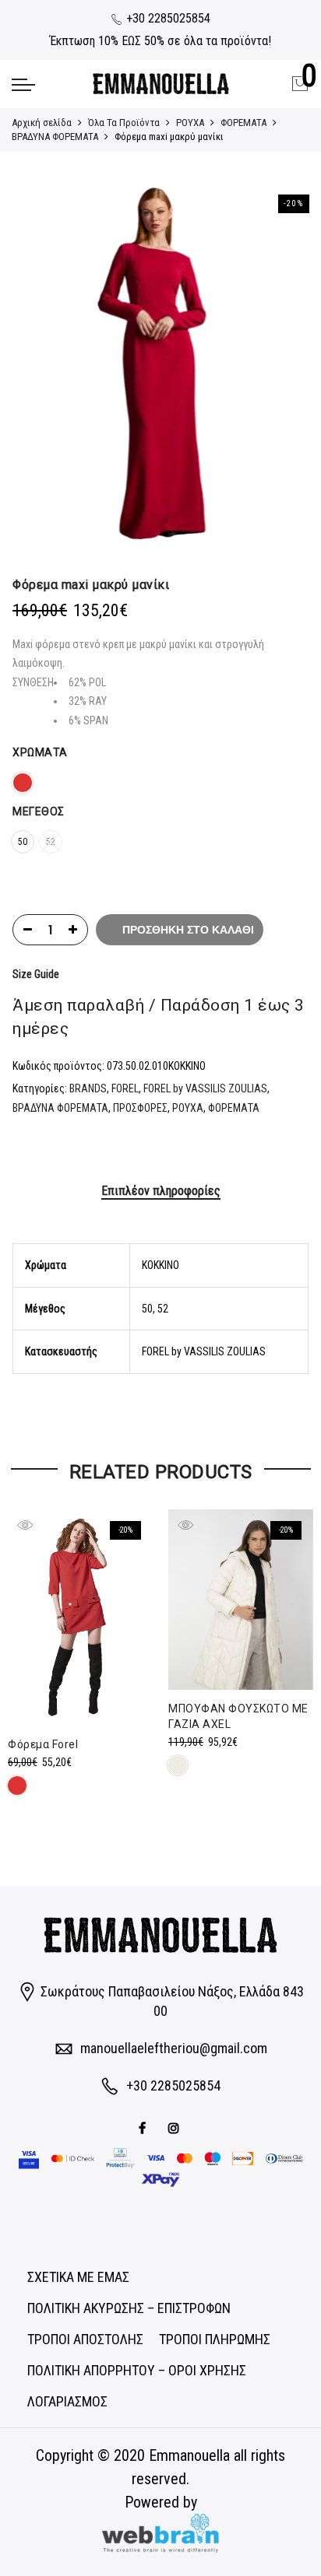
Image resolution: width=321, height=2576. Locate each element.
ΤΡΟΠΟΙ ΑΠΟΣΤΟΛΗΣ (85, 2339)
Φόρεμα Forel (43, 1744)
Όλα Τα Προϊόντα (124, 123)
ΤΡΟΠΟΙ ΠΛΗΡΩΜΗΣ (215, 2339)
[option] (160, 368)
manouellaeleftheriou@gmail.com (174, 2048)
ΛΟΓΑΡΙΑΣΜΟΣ (67, 2401)
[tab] (161, 1192)
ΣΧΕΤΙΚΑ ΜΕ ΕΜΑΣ (78, 2277)
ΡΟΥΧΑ (190, 123)
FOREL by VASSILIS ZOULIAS (205, 1088)
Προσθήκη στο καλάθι (188, 930)
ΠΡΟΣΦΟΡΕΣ (140, 1108)
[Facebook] (144, 2127)
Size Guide (36, 974)
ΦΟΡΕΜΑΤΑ (243, 123)
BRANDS (88, 1088)
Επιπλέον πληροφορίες (161, 1191)
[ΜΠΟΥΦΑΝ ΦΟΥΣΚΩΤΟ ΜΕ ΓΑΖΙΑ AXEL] (241, 1600)
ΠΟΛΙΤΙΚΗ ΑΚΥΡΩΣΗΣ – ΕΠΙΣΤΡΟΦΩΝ (129, 2308)
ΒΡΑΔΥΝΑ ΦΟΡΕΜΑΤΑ (55, 137)
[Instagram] (176, 2127)
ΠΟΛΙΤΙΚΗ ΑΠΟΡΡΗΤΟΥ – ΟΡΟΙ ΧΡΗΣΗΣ (137, 2370)
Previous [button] (39, 368)
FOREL (125, 1088)
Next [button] (282, 368)
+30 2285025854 (167, 18)
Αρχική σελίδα (42, 123)
